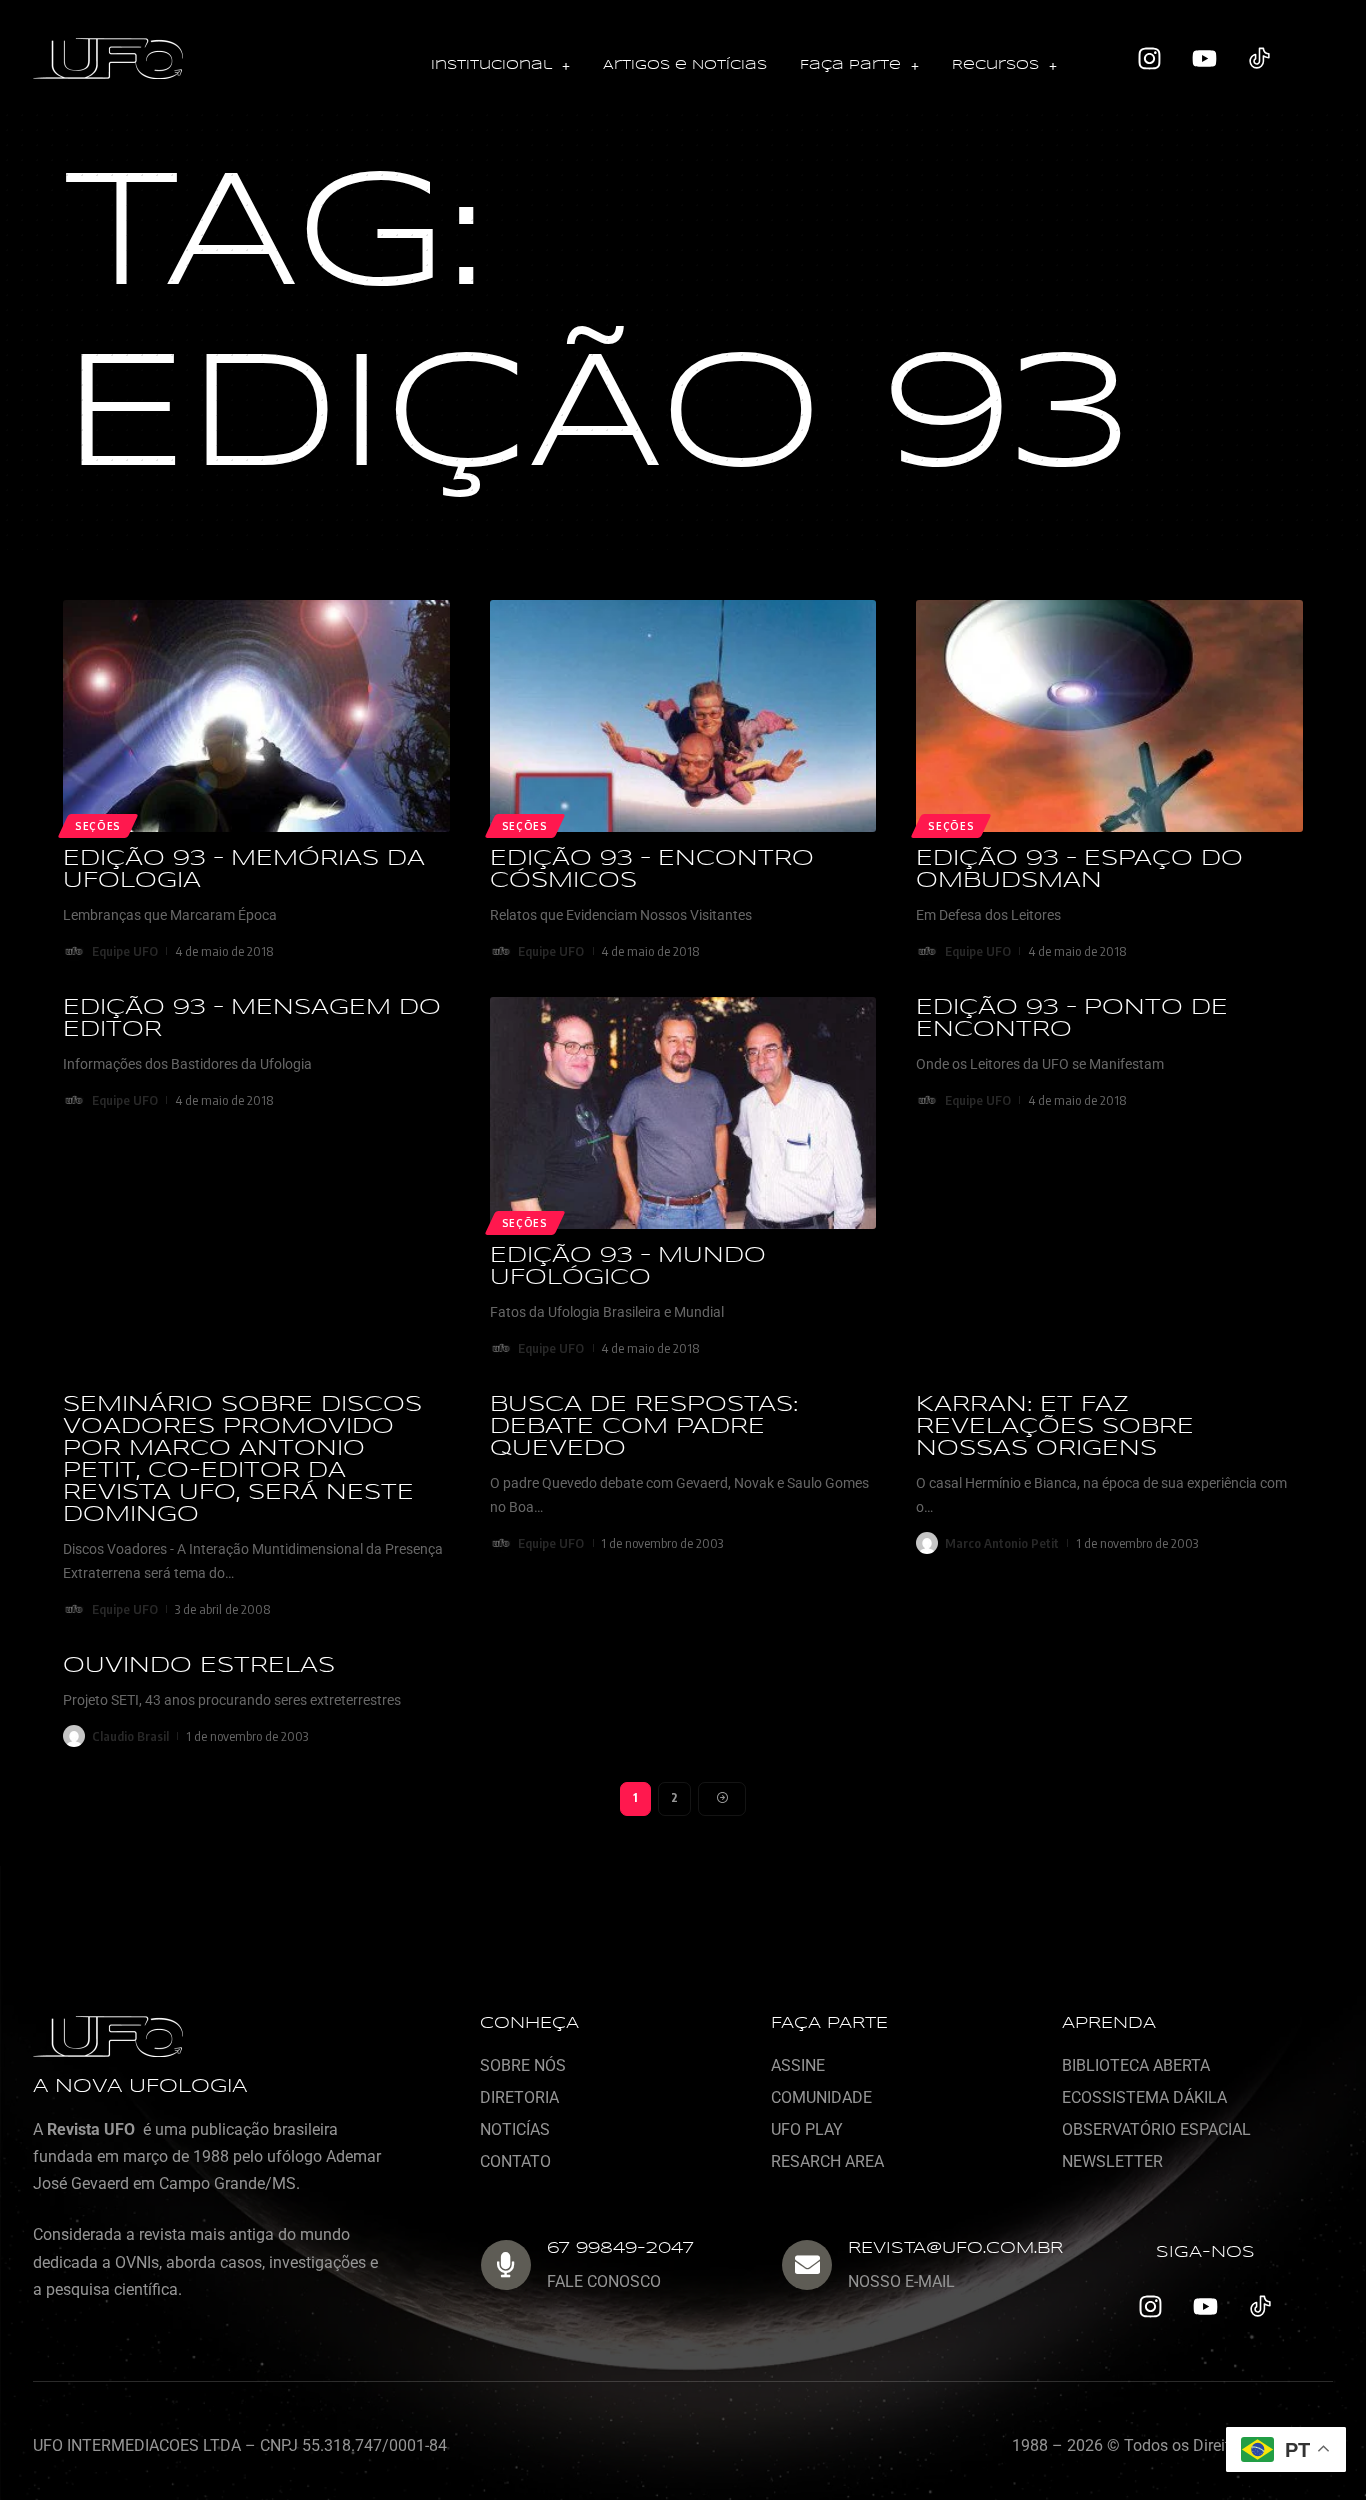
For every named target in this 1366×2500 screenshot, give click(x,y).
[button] (500, 66)
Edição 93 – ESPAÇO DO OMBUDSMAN (1079, 870)
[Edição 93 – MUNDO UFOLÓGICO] (683, 1113)
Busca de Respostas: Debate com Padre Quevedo (644, 1427)
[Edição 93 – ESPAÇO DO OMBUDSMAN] (1109, 716)
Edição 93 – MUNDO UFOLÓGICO (628, 1267)
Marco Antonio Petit (1002, 1543)
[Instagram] (1150, 59)
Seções (98, 826)
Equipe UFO (125, 951)
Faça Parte (850, 65)
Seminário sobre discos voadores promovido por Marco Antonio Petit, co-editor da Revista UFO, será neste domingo (242, 1460)
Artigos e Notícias (685, 65)
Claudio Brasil (130, 1736)
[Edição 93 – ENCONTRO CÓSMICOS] (683, 716)
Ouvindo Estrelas (199, 1666)
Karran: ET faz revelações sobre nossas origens (1055, 1427)
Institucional (491, 65)
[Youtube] (1205, 59)
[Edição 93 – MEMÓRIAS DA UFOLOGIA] (256, 716)
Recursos (995, 65)
